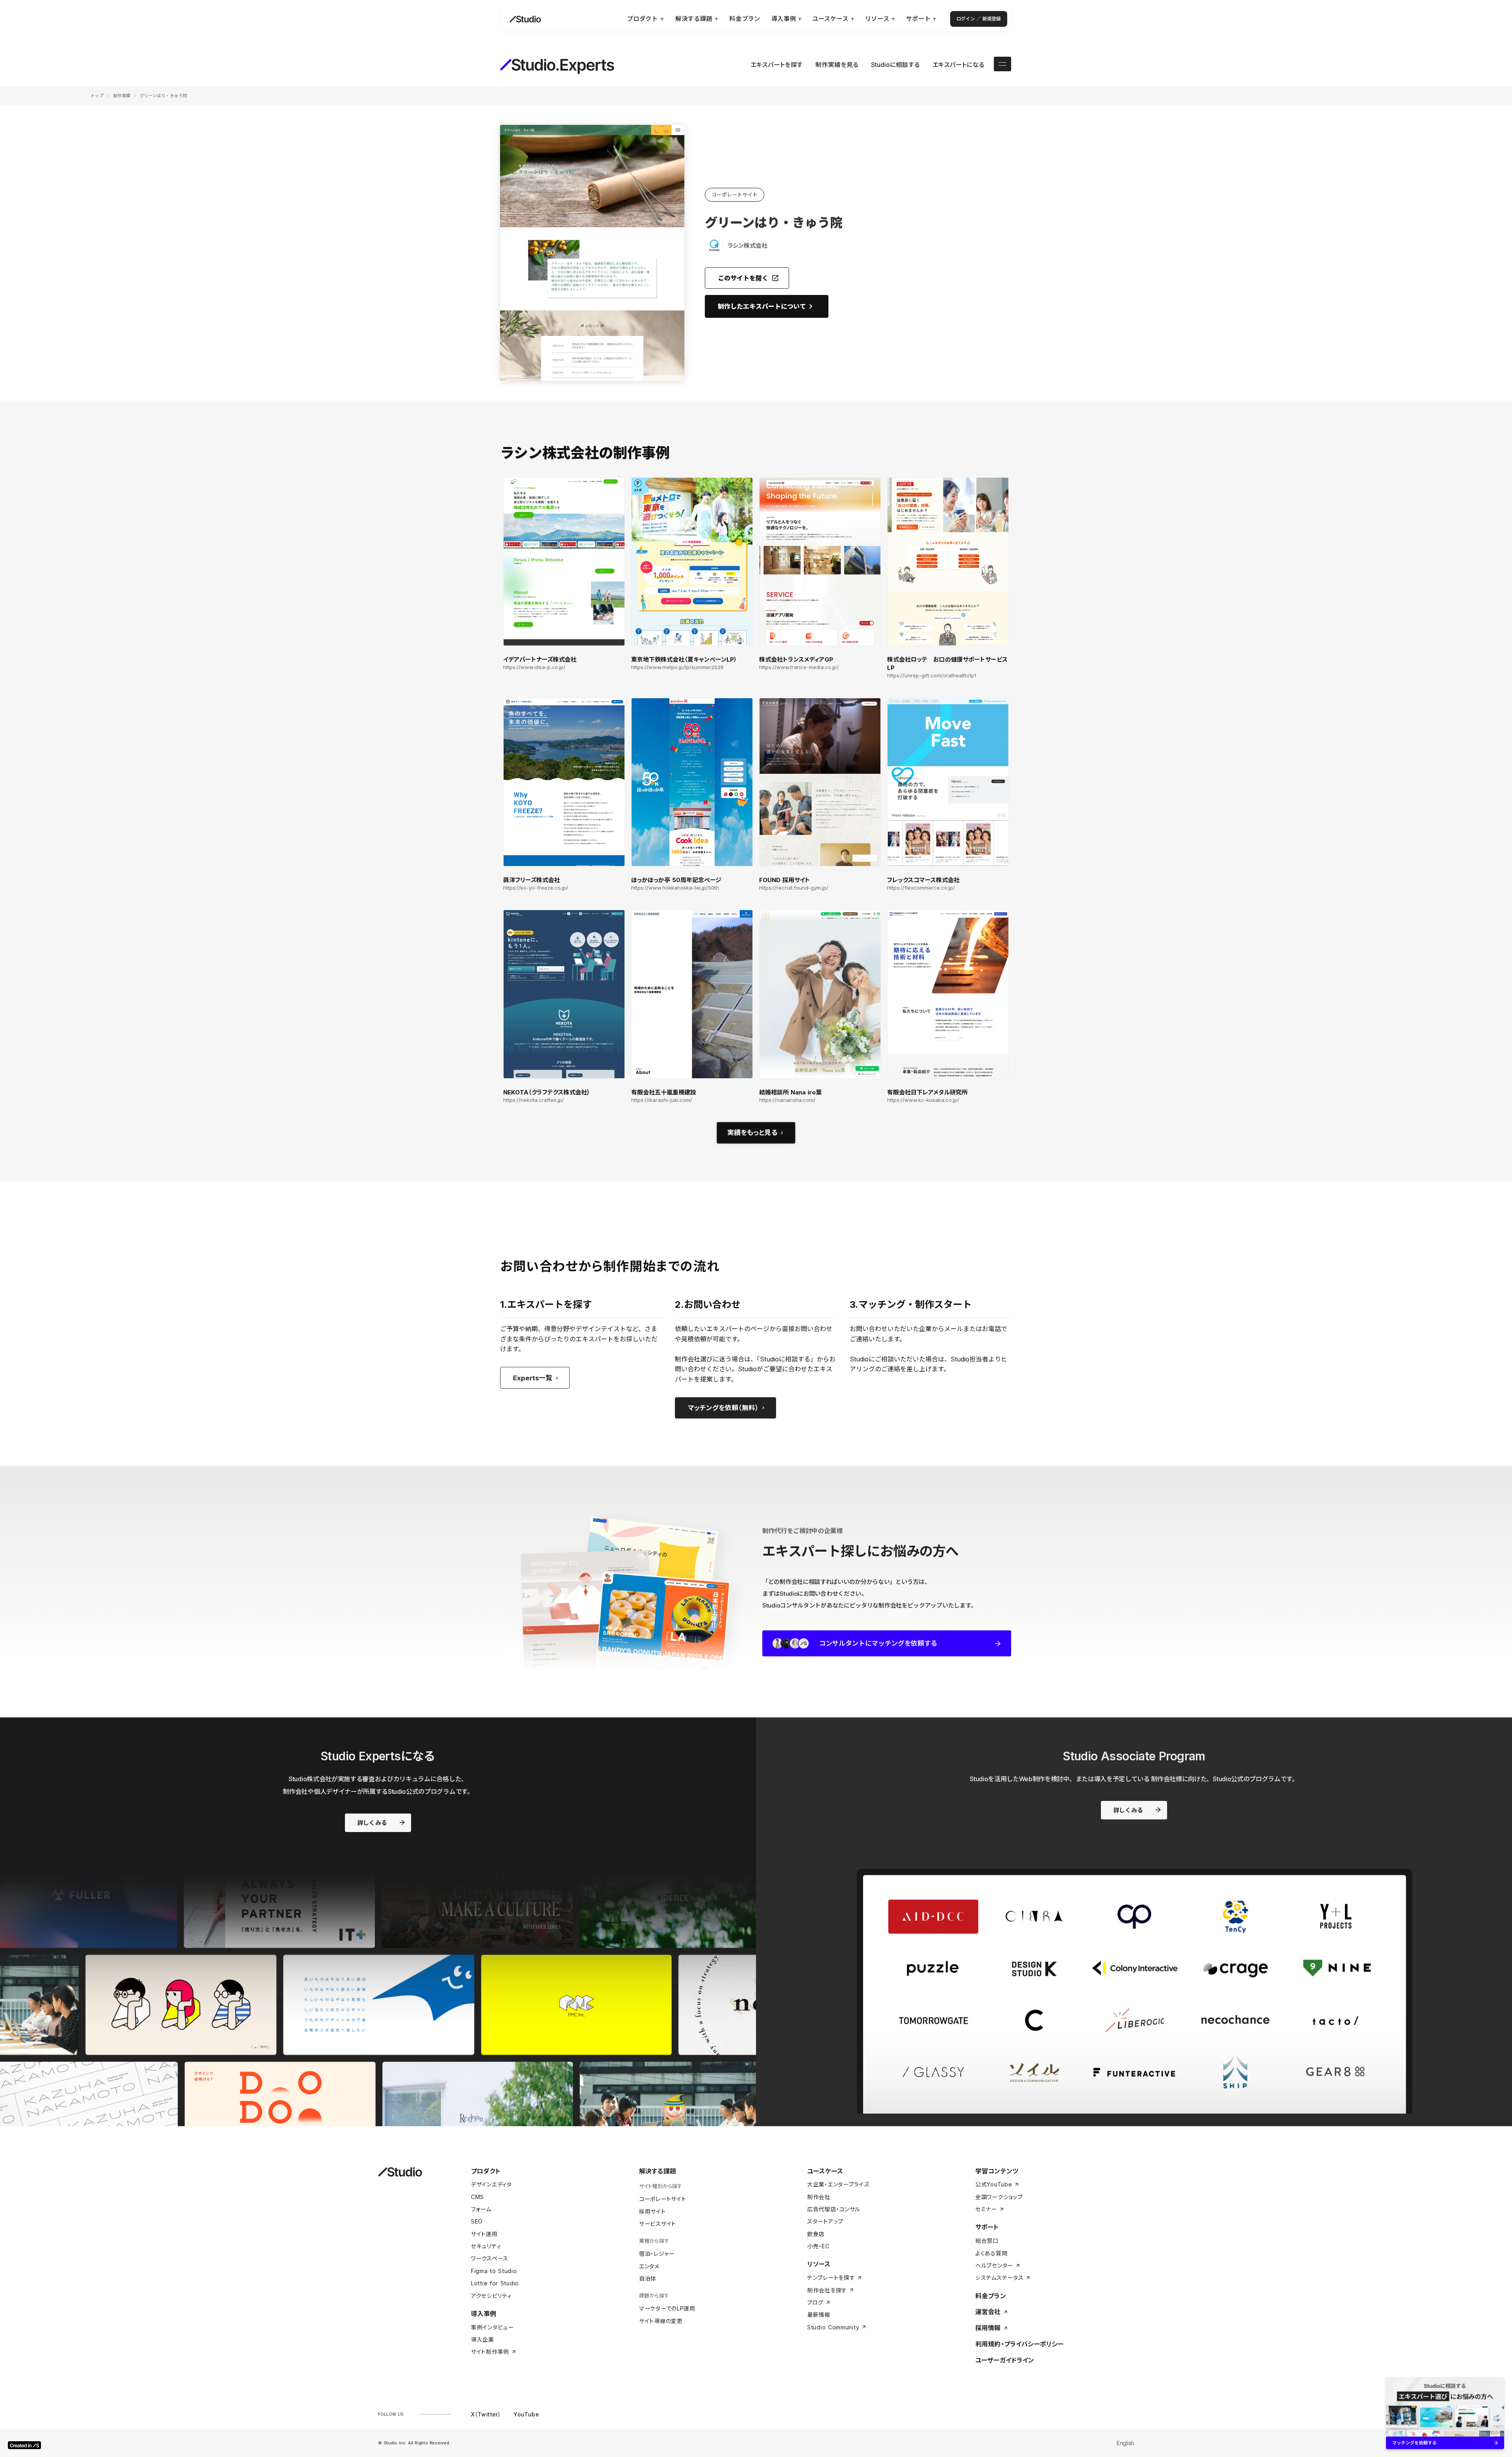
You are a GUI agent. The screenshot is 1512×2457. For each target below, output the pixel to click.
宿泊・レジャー (657, 2254)
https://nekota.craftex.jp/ (534, 1100)
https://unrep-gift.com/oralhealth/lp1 (932, 676)
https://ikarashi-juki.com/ (662, 1100)
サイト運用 (484, 2234)
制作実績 (122, 96)
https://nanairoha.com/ (787, 1100)
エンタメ (649, 2266)
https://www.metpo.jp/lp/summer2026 (677, 667)
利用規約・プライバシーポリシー (1019, 2344)
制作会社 (819, 2197)
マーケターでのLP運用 (667, 2308)
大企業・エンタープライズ (838, 2184)
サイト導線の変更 (661, 2321)
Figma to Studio (494, 2271)
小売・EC (818, 2246)
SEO (477, 2221)
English (1125, 2443)
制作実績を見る (837, 65)
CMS (477, 2197)
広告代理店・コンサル (834, 2209)
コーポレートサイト (662, 2199)
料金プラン (991, 2296)
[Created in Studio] (24, 2445)
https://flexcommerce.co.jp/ (921, 888)
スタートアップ (825, 2221)
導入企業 (483, 2339)
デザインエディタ (491, 2184)
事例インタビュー (492, 2327)
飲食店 (816, 2234)
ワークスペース (490, 2258)
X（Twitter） (486, 2414)
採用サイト (652, 2211)
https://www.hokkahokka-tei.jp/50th (675, 888)
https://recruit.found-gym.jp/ (794, 888)
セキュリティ (486, 2246)
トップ (97, 96)
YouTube (526, 2414)
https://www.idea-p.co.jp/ (534, 667)
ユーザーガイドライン (1005, 2360)
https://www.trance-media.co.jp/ (799, 667)
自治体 (648, 2278)
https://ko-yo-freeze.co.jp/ (536, 888)
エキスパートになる (958, 65)
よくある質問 (991, 2253)
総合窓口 (987, 2241)
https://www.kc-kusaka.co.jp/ (923, 1100)
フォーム (481, 2209)
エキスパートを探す (777, 65)
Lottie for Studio (495, 2283)
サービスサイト (658, 2224)
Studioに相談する (895, 65)
